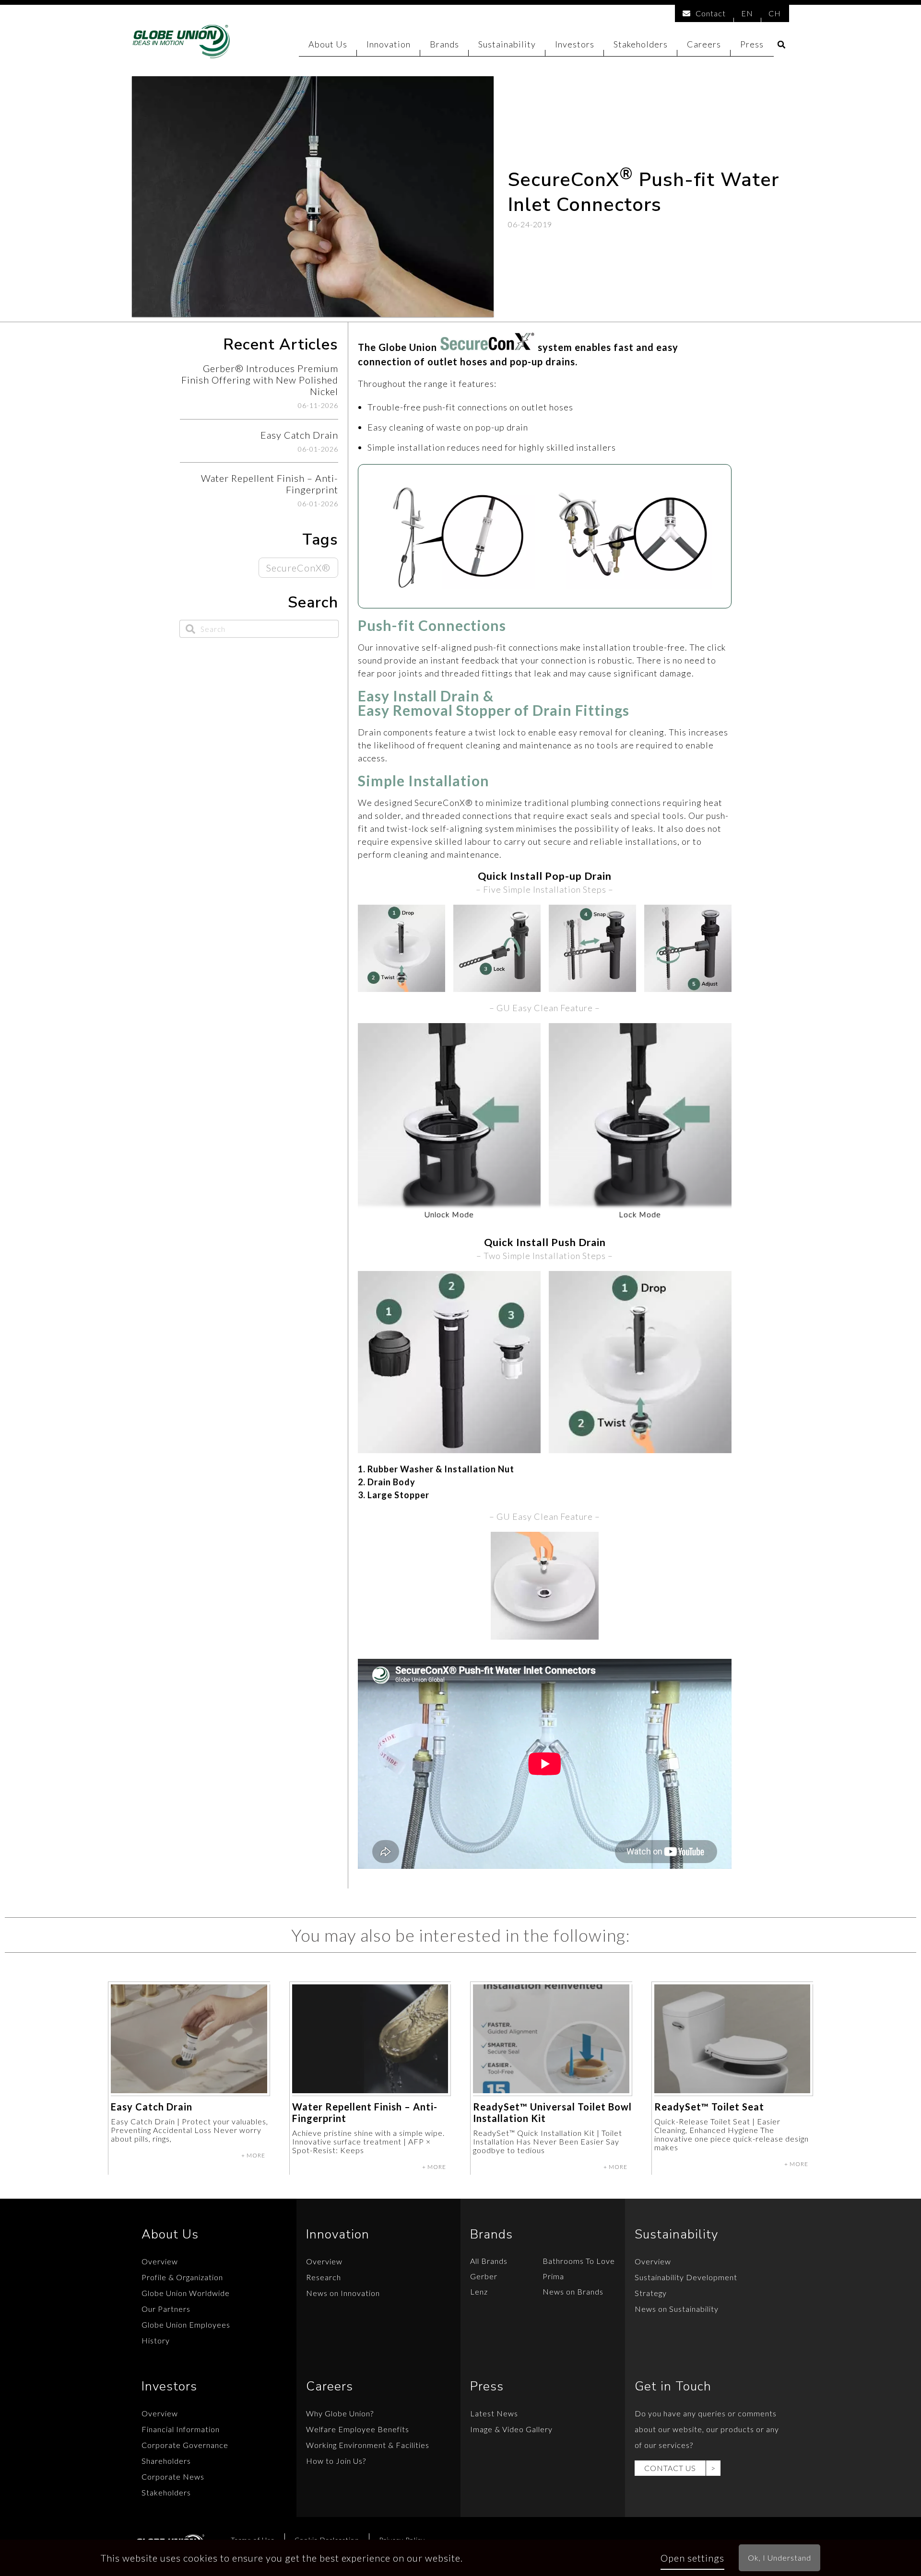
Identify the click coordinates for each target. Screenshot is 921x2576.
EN (747, 13)
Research (324, 2277)
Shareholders (166, 2461)
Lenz (479, 2291)
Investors (575, 44)
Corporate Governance (185, 2445)
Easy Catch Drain (152, 2107)
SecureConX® (298, 568)
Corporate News (173, 2477)
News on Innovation (343, 2293)
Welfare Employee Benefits (358, 2429)
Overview (160, 2261)
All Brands (489, 2261)
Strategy (651, 2293)
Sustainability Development (686, 2277)
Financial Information (181, 2429)
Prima (553, 2276)
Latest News (494, 2413)
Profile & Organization (182, 2277)
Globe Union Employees (186, 2325)
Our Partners (166, 2309)
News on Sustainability (677, 2309)
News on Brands (573, 2291)
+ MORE (253, 2155)
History (156, 2340)
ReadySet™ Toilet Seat (709, 2107)
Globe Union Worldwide (186, 2293)
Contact (711, 13)
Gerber (484, 2276)
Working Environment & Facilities (368, 2445)
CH (775, 13)
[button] (781, 45)
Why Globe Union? (340, 2413)
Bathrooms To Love (579, 2261)
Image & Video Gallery (511, 2429)
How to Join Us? (336, 2461)
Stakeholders (641, 44)
